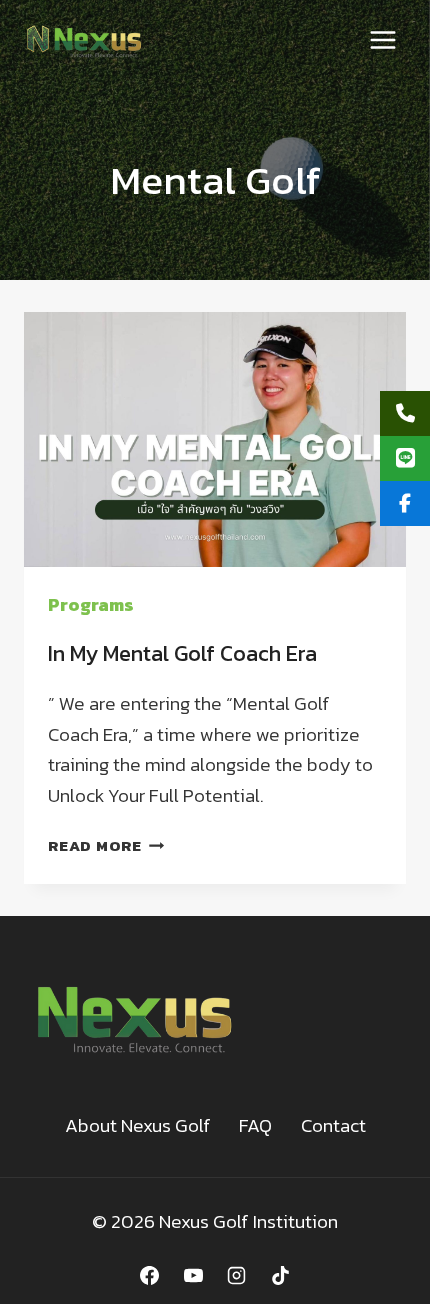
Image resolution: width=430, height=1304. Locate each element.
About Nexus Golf (138, 1125)
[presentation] (215, 439)
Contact (333, 1125)
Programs (91, 604)
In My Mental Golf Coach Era (182, 653)
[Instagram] (237, 1275)
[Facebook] (149, 1275)
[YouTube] (193, 1275)
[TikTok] (281, 1275)
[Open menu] (382, 39)
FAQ (255, 1125)
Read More (106, 845)
